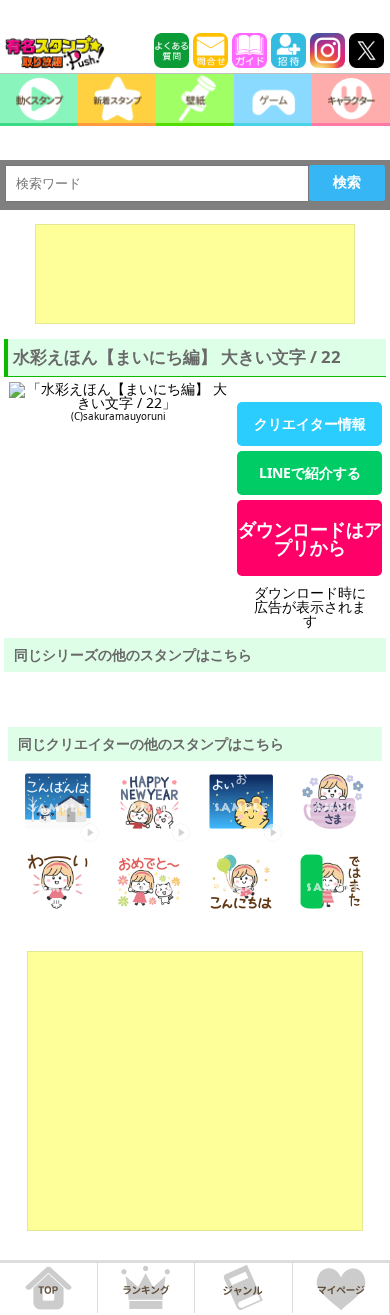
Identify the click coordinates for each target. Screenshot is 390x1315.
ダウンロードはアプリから (310, 538)
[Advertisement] (195, 274)
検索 (347, 182)
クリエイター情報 (310, 423)
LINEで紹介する (310, 472)
